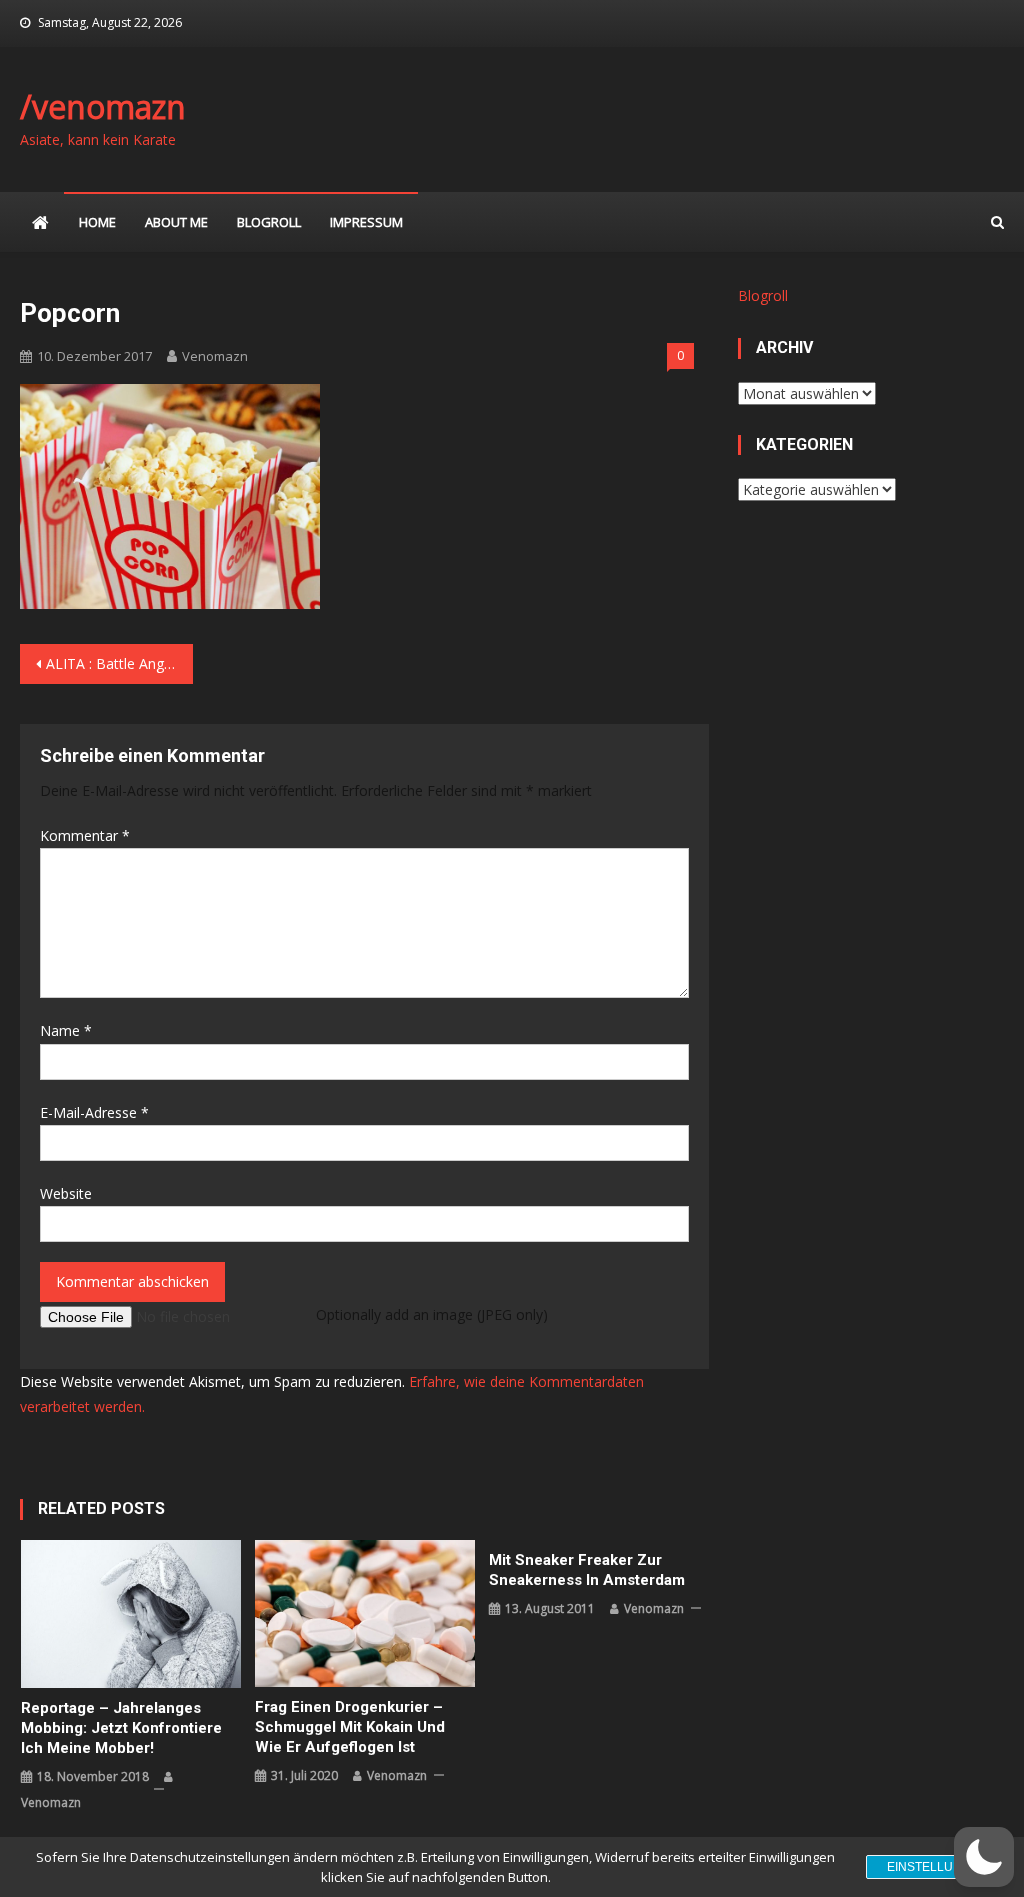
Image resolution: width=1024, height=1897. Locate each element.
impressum (366, 222)
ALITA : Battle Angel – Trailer (119, 663)
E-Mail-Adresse (94, 1112)
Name (66, 1030)
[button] (984, 1857)
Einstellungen (937, 1867)
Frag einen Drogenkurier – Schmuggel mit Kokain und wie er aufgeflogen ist (350, 1727)
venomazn (215, 356)
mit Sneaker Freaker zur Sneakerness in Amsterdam (587, 1570)
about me (176, 222)
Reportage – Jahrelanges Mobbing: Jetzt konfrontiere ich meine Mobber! (121, 1728)
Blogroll (269, 222)
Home (97, 222)
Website (66, 1193)
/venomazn (103, 106)
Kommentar (85, 835)
